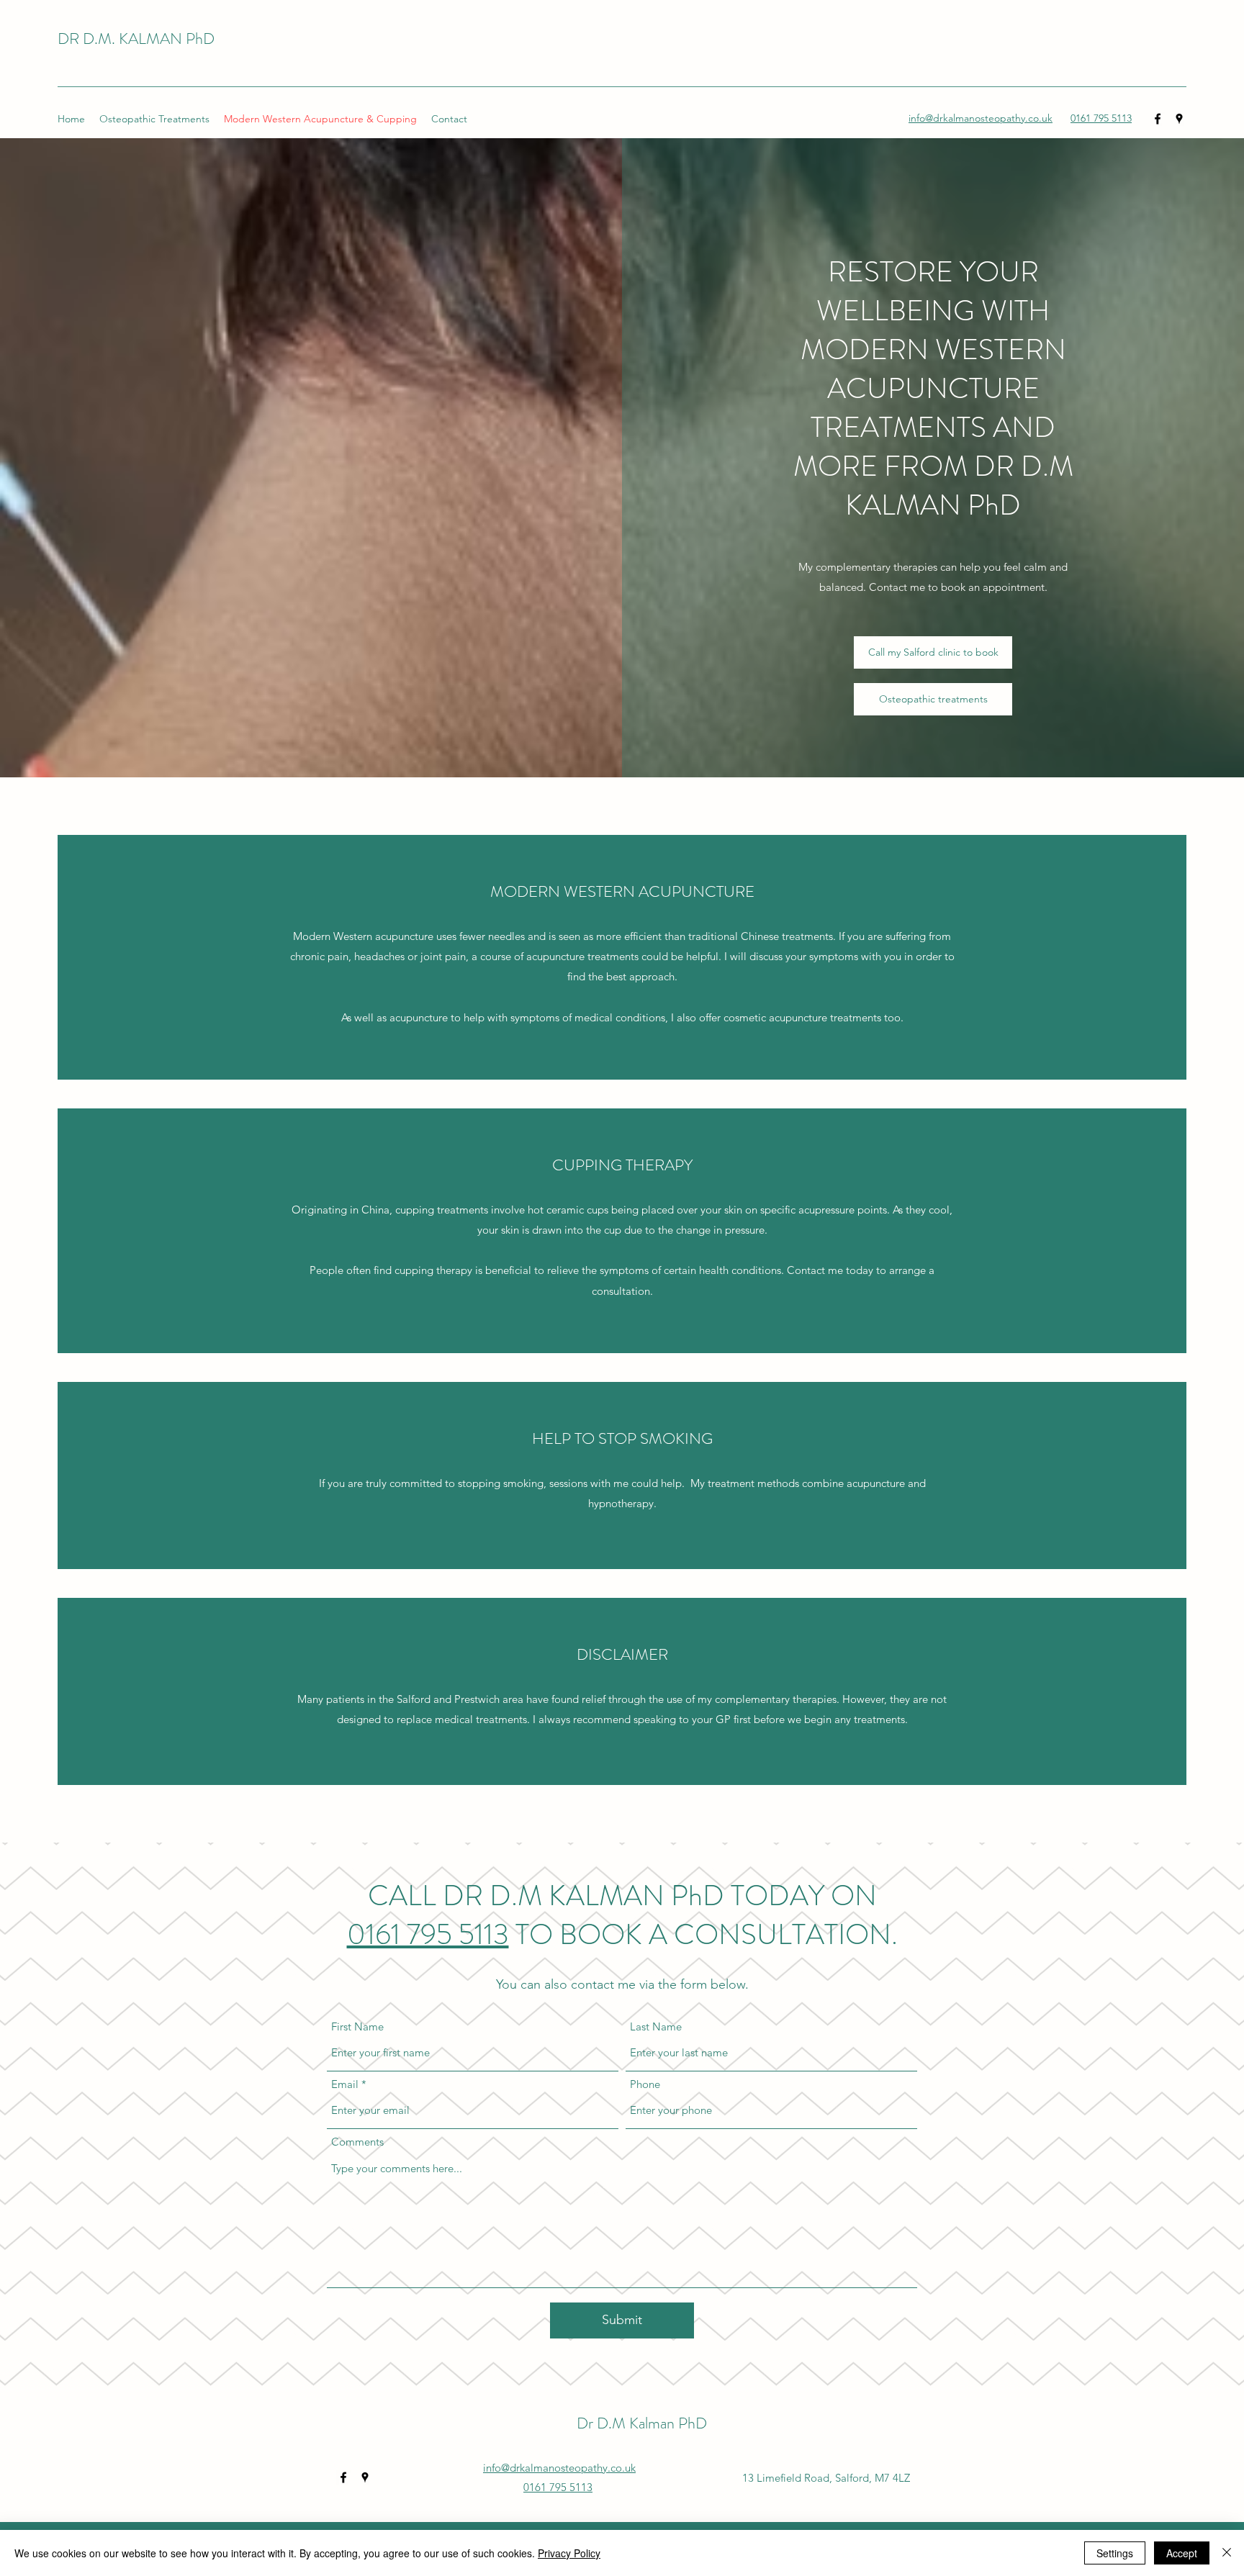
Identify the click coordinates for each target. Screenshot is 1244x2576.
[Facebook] (1158, 119)
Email (345, 2084)
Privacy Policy (569, 2553)
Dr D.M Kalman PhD (642, 2423)
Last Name (656, 2026)
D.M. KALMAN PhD (149, 39)
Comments (357, 2142)
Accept (1182, 2553)
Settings (1115, 2553)
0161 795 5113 (428, 1934)
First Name (357, 2026)
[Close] (1227, 2553)
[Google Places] (1179, 119)
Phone (645, 2084)
